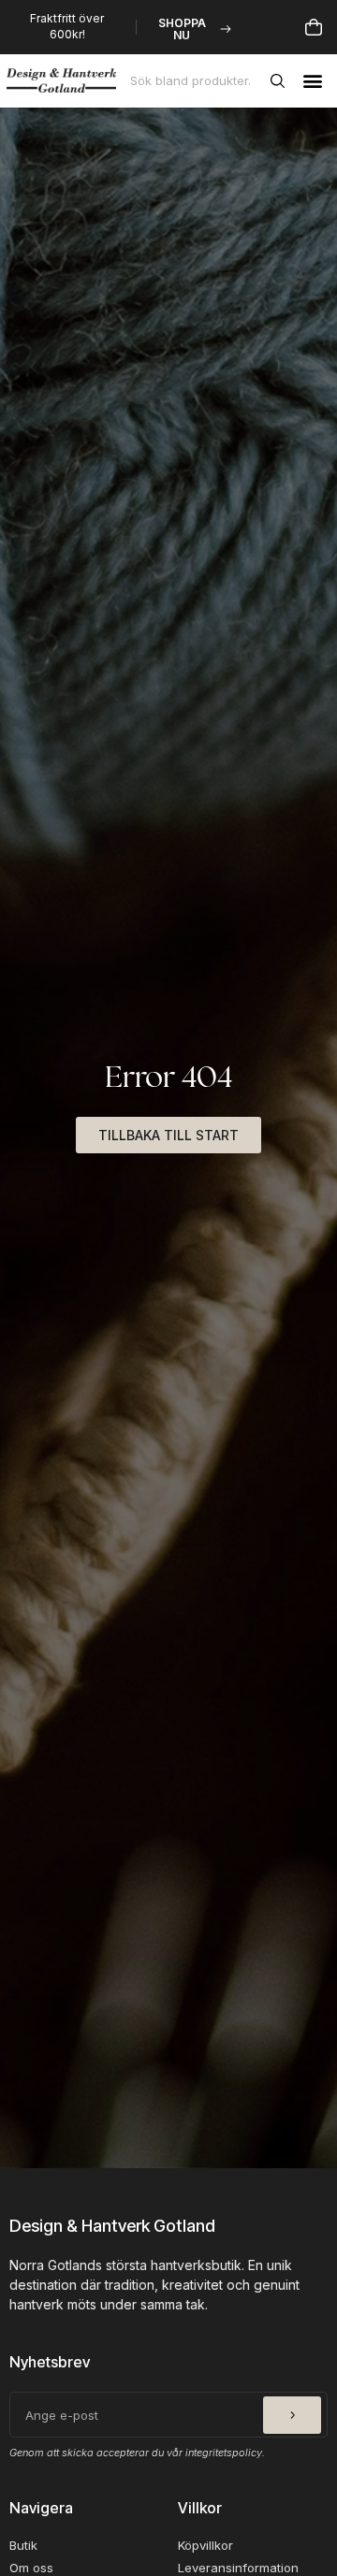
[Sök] (281, 80)
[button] (312, 81)
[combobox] (197, 80)
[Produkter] (314, 27)
